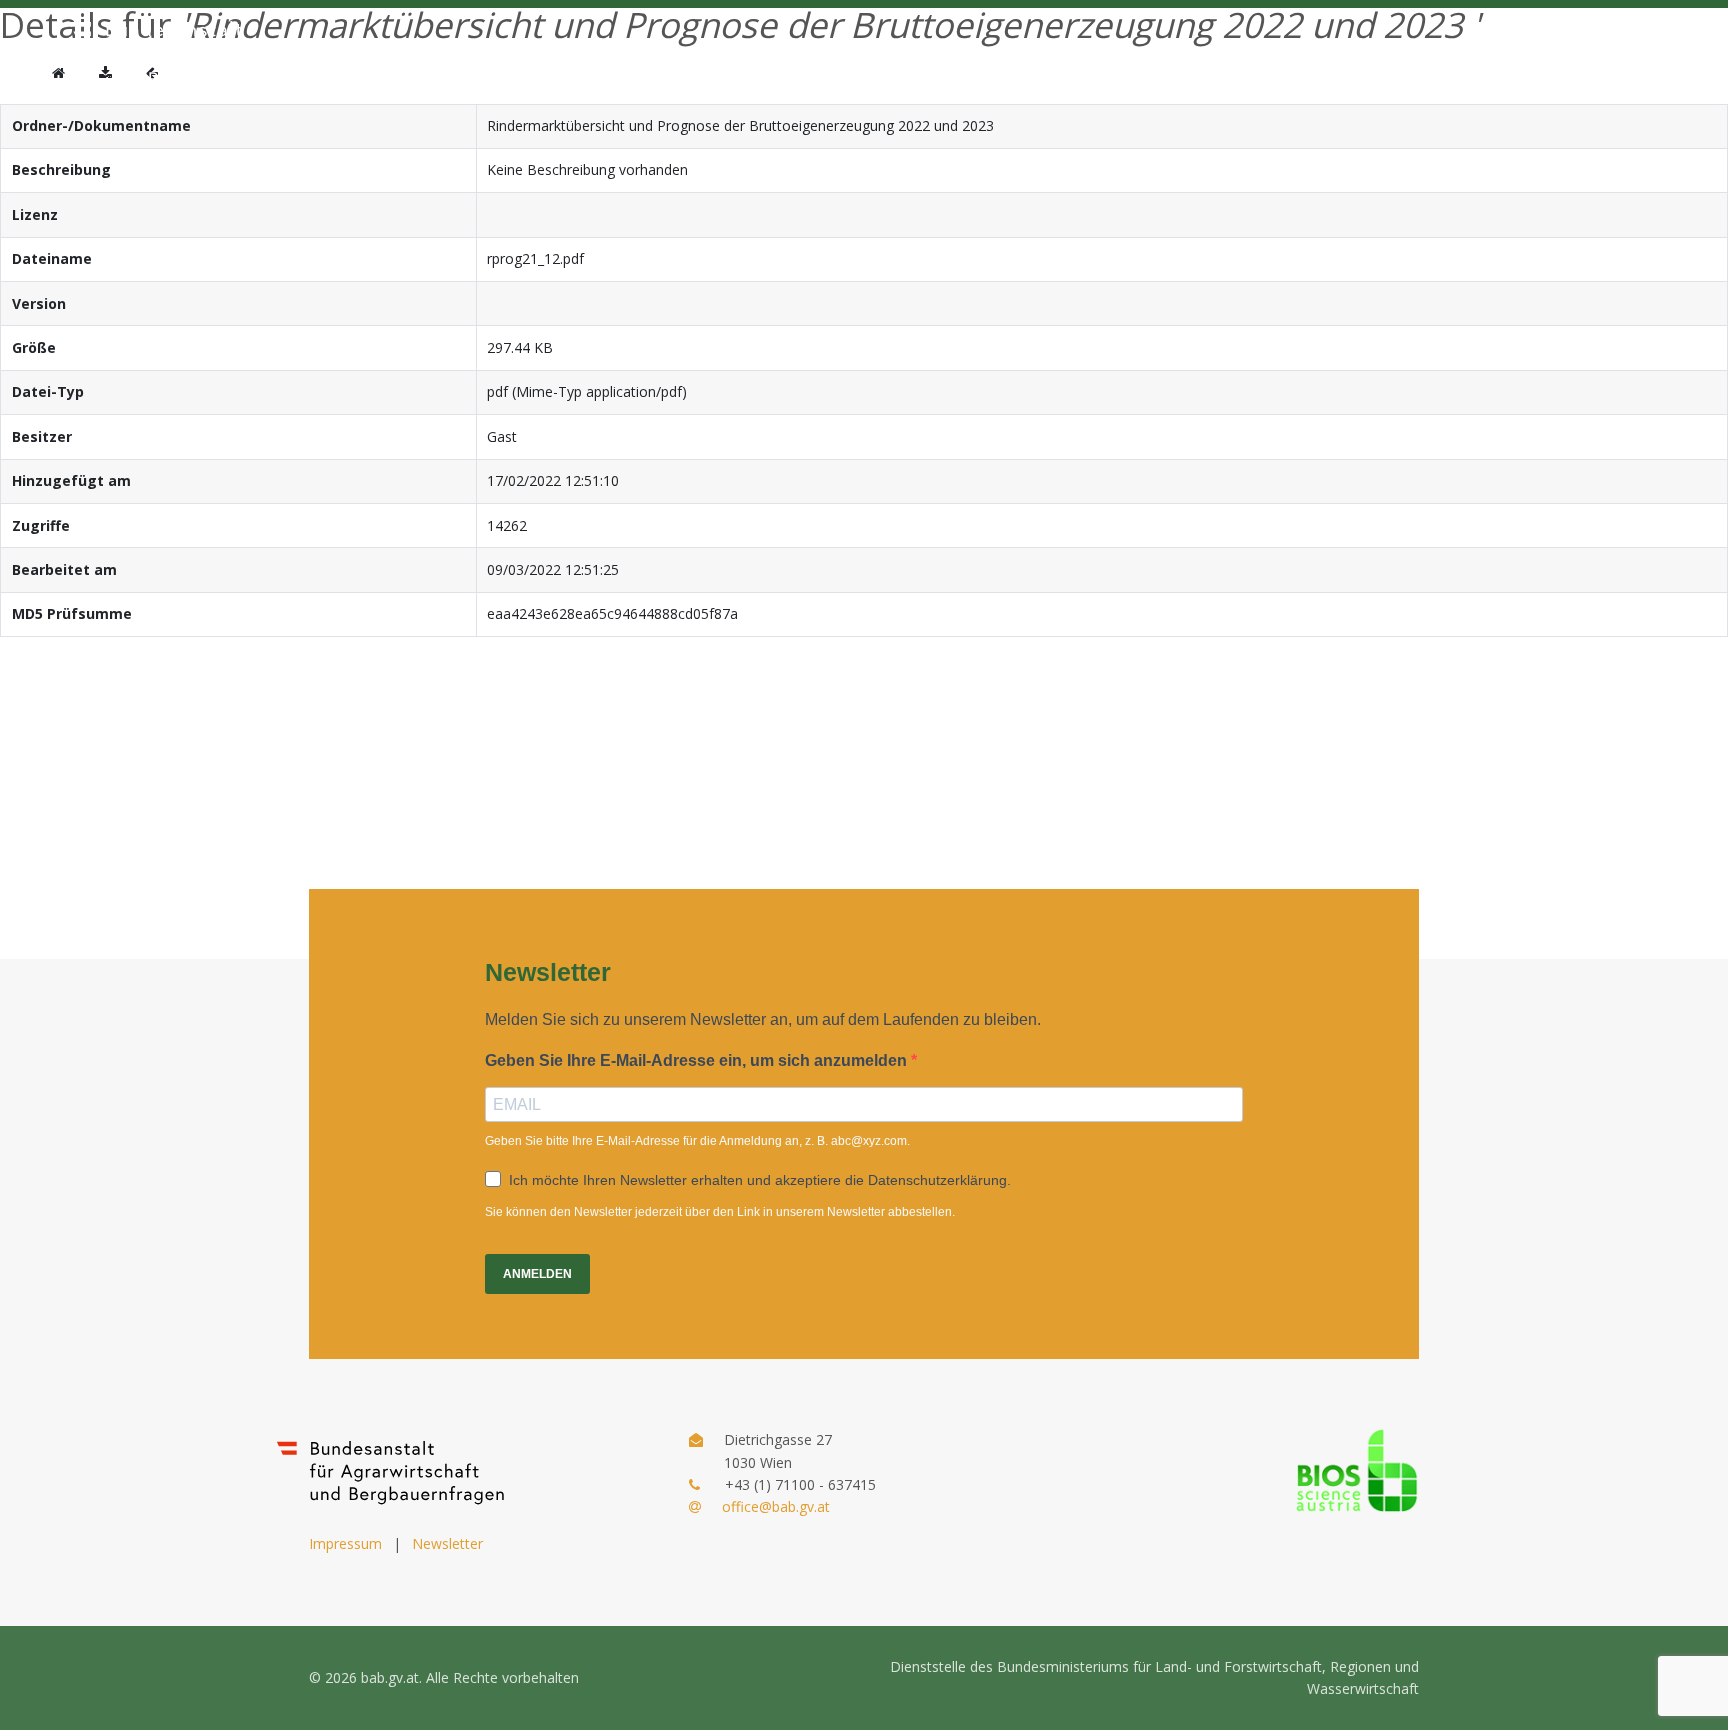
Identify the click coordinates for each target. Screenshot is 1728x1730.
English (1436, 58)
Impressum (345, 1543)
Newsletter (447, 1543)
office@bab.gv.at (776, 1506)
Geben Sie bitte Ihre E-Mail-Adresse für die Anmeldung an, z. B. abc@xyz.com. (697, 1141)
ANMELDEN (537, 1274)
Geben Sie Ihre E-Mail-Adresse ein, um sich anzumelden (698, 1060)
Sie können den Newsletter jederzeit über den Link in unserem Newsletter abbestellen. (720, 1212)
